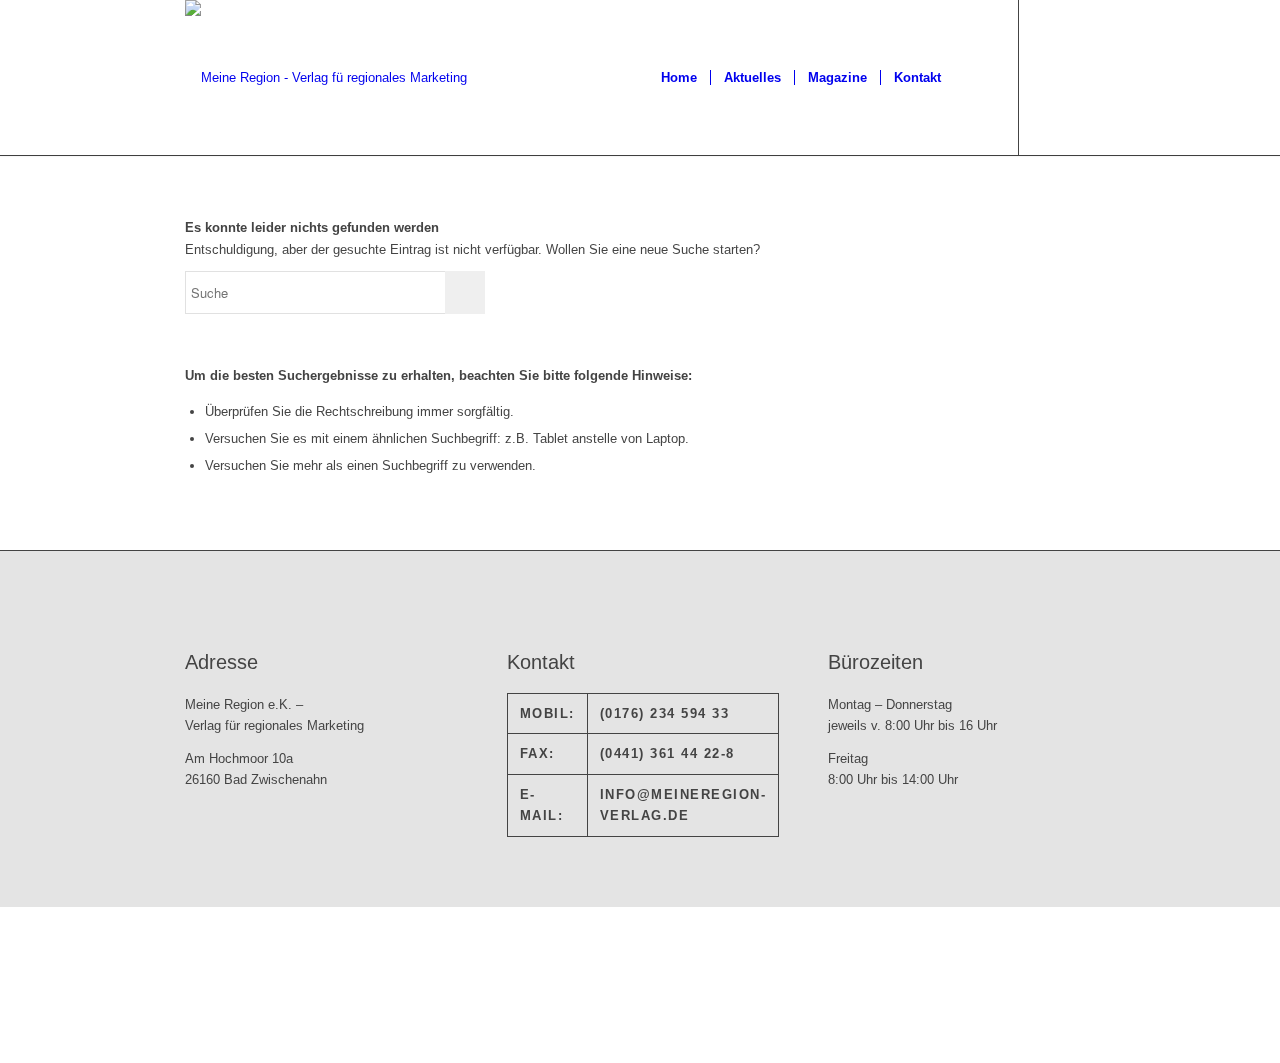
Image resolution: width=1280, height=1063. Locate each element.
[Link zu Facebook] (1050, 77)
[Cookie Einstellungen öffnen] (150, 1052)
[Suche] (973, 77)
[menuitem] (679, 77)
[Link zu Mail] (1080, 77)
